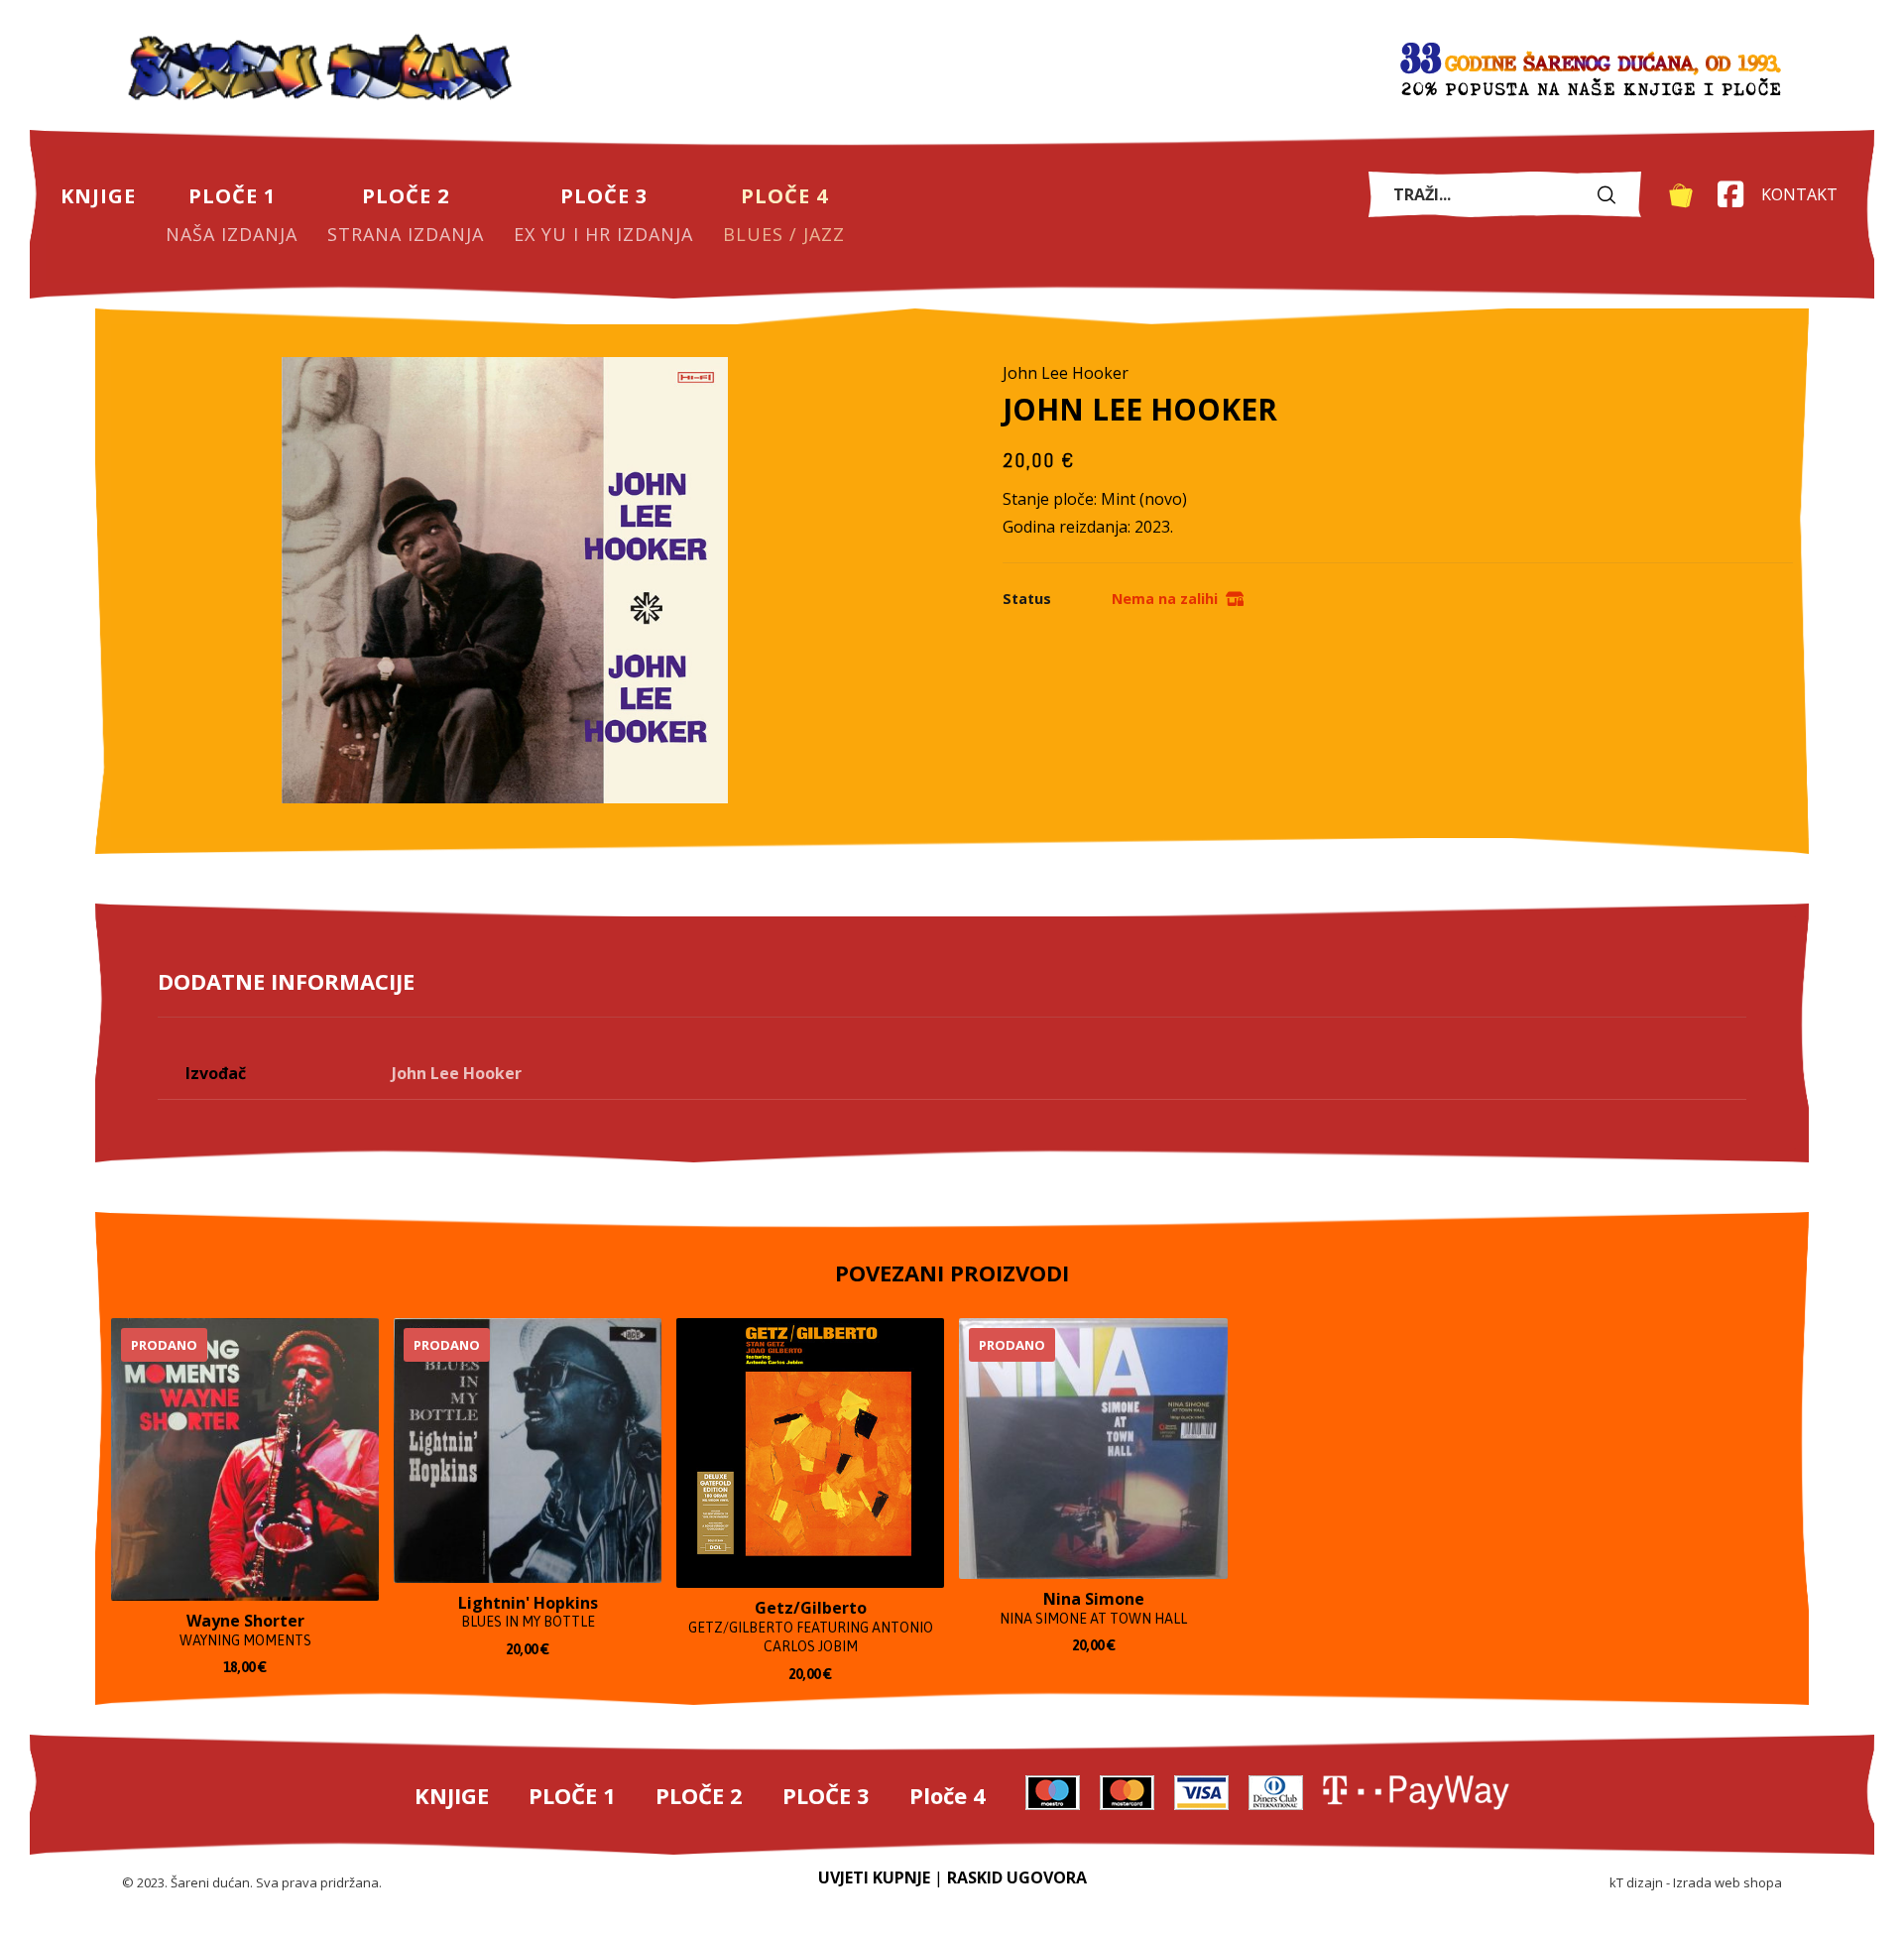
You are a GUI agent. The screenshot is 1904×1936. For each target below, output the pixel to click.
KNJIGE (452, 1795)
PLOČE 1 (572, 1795)
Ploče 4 (948, 1795)
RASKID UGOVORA (1017, 1877)
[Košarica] (1681, 193)
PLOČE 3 (826, 1795)
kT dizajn (1636, 1882)
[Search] (1611, 194)
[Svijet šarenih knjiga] (320, 70)
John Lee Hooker (457, 1073)
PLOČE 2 (699, 1795)
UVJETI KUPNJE (874, 1877)
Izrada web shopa (1727, 1882)
